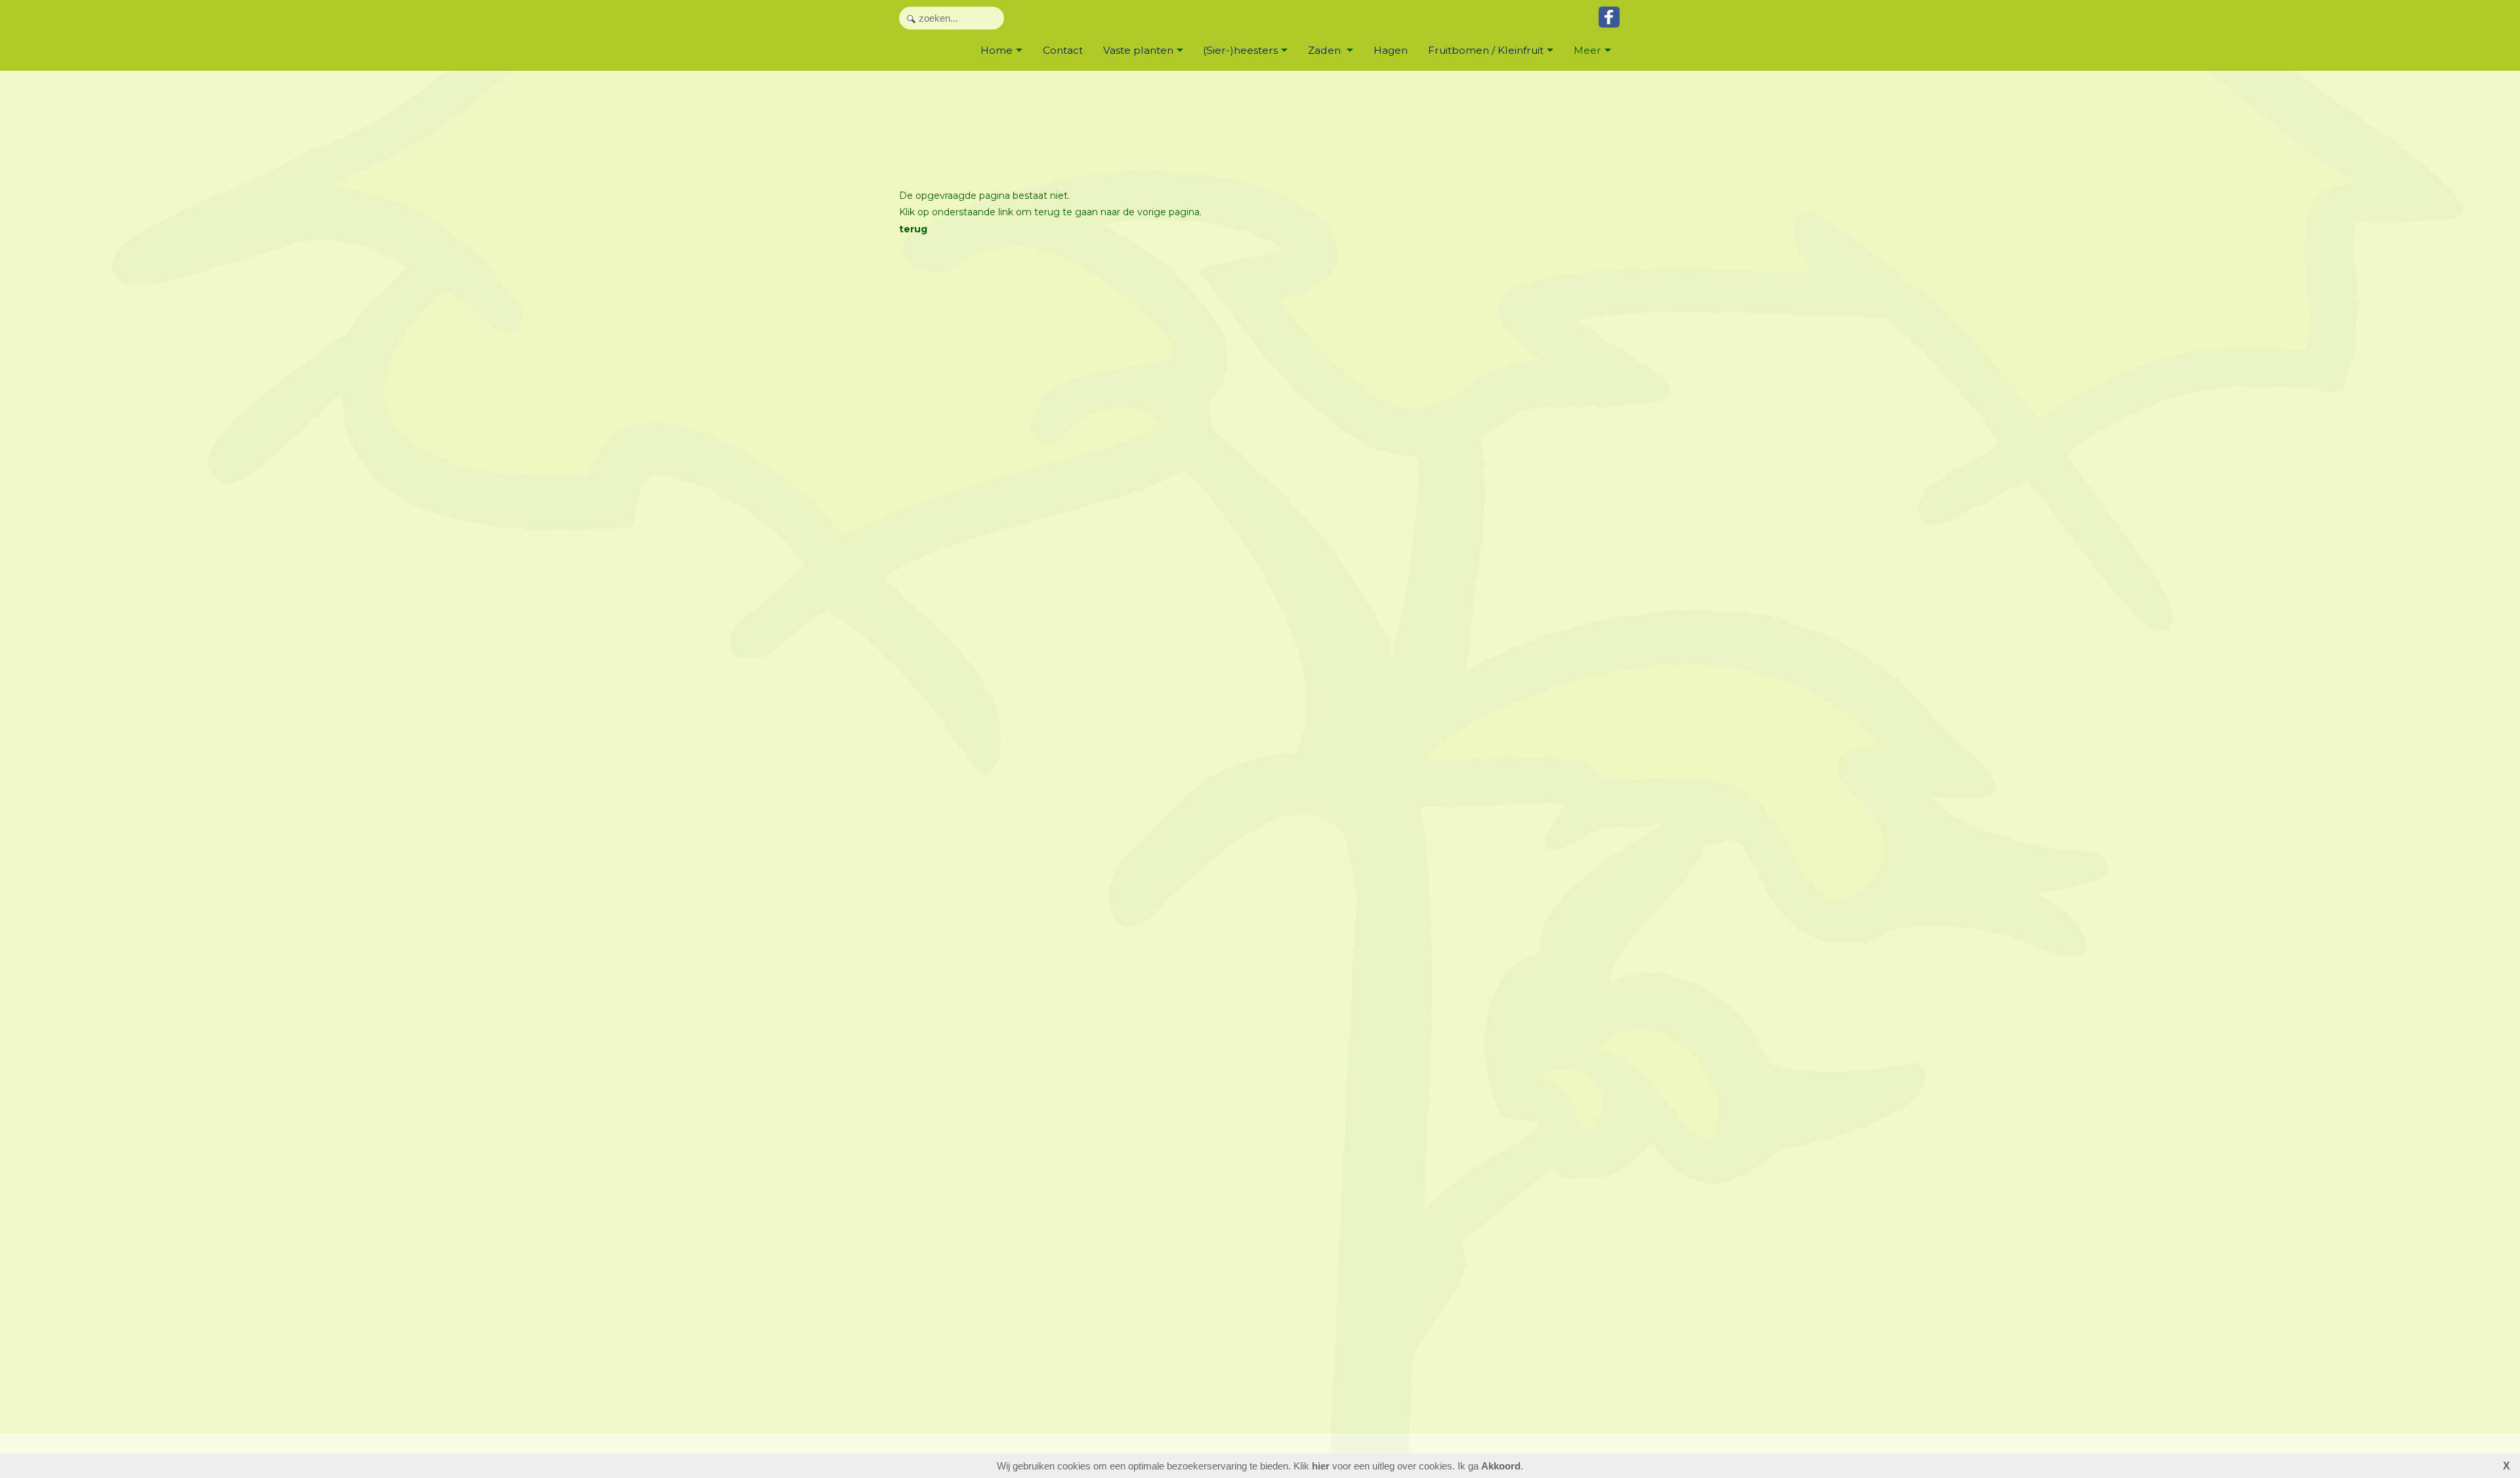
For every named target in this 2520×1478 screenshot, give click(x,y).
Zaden (1326, 50)
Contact (1063, 50)
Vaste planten (1138, 50)
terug (913, 229)
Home (997, 50)
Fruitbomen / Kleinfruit (1486, 50)
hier (1321, 1466)
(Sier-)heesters (1240, 50)
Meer (1587, 50)
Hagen (1391, 50)
